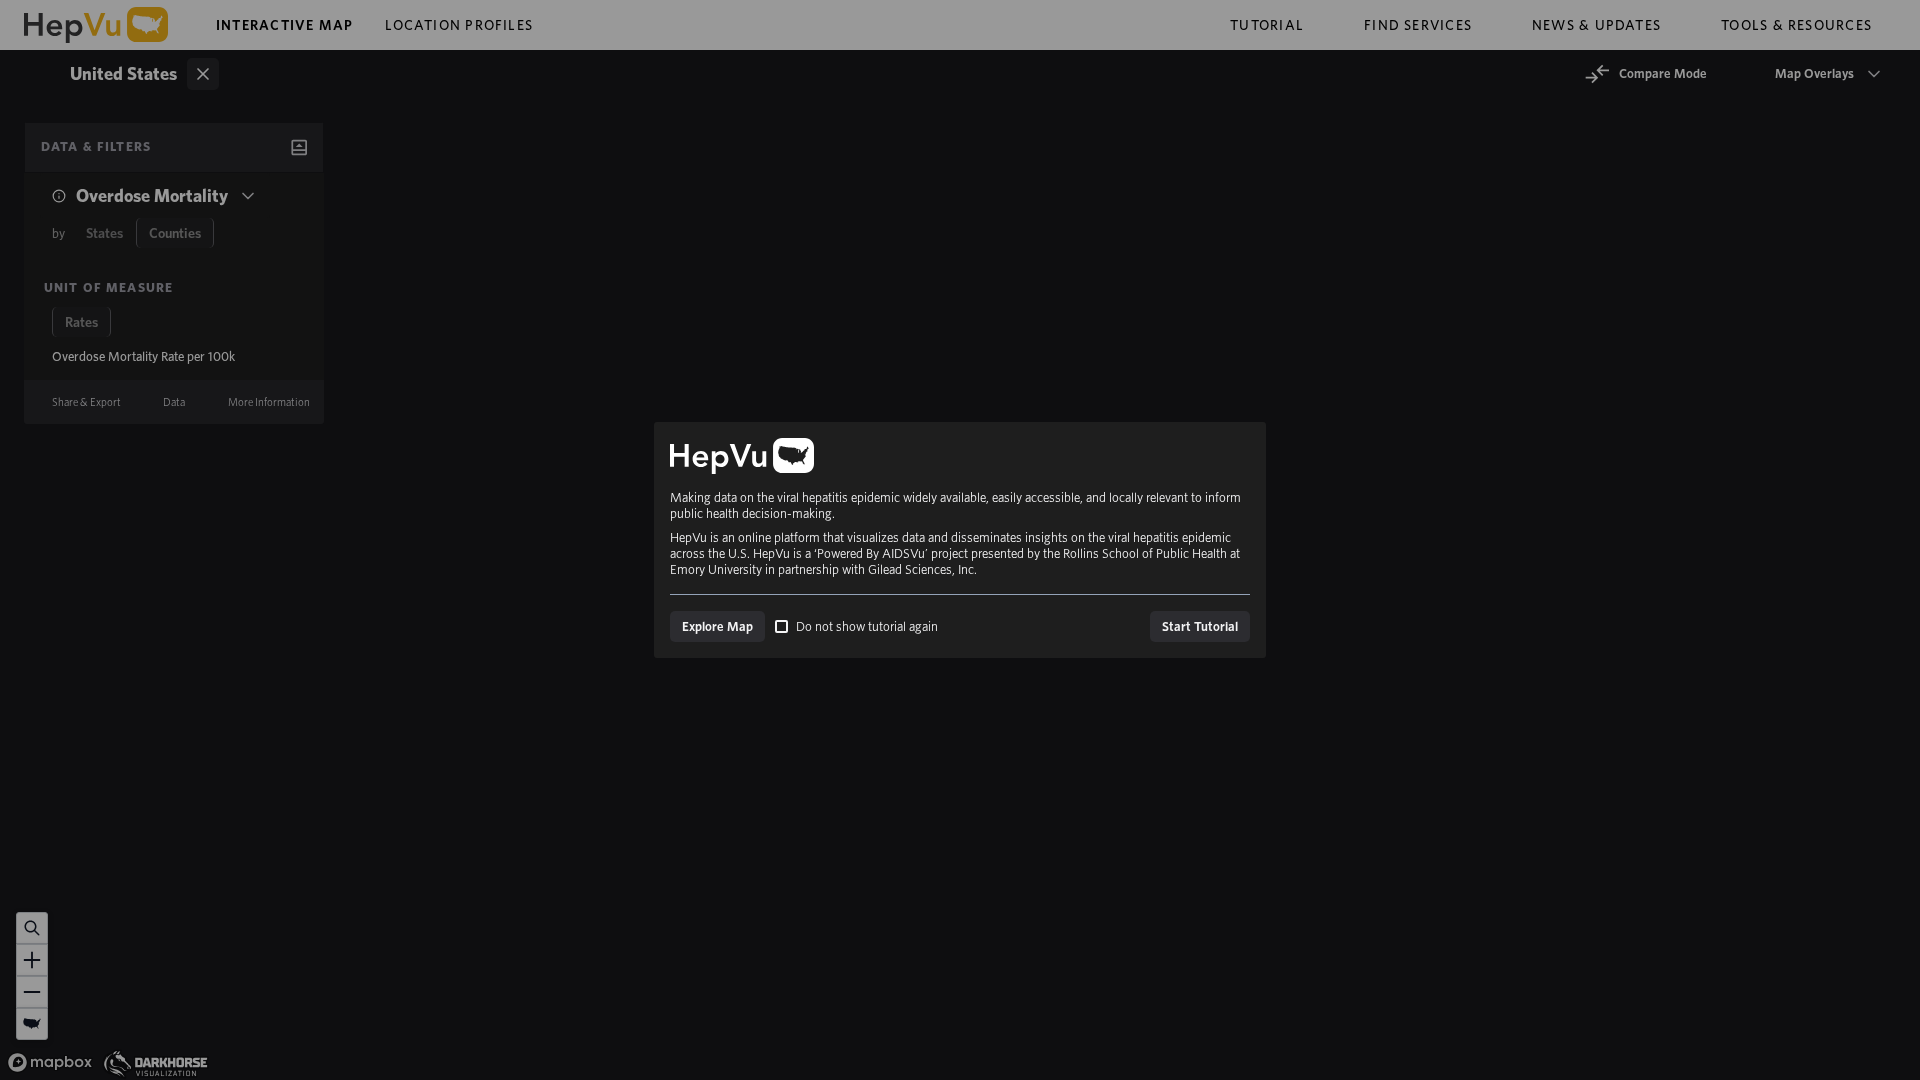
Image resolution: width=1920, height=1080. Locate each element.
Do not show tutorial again (867, 626)
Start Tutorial (1200, 626)
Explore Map (717, 626)
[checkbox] (781, 626)
